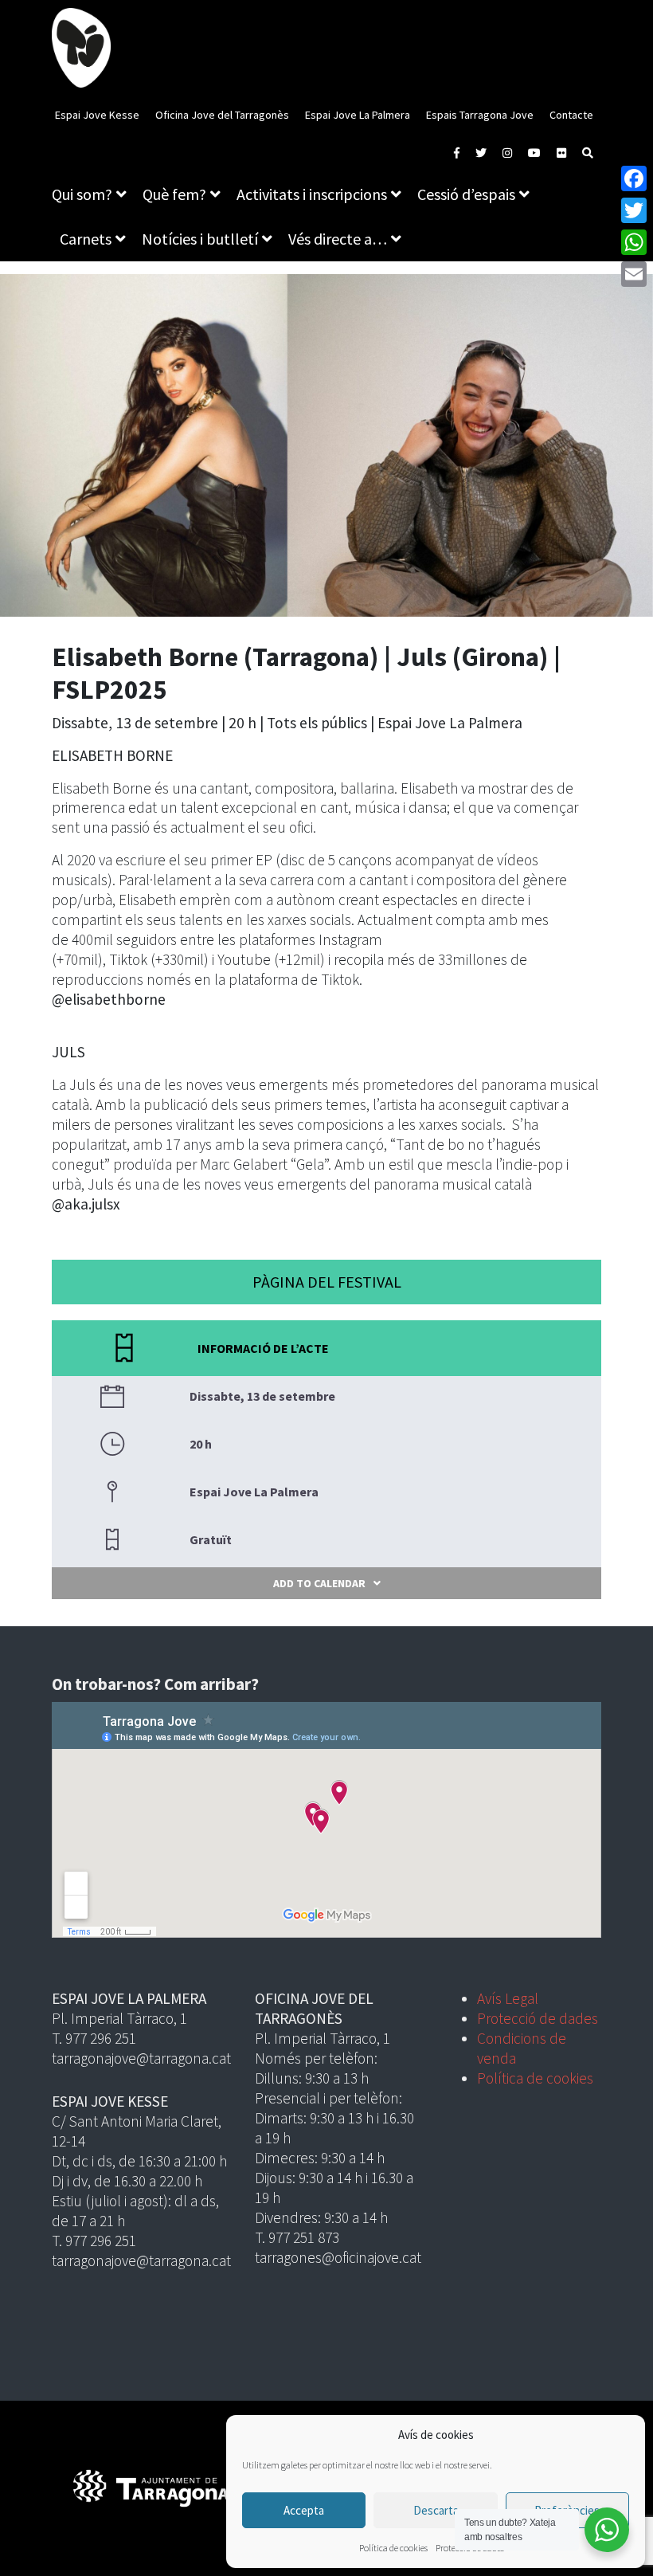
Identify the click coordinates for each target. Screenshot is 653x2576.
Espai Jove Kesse (97, 115)
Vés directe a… (338, 239)
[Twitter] (634, 210)
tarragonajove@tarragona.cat (141, 2058)
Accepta (304, 2510)
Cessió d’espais (466, 194)
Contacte (571, 115)
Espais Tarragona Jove (480, 115)
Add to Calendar (319, 1583)
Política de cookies (393, 2548)
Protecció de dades (538, 2018)
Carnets (86, 239)
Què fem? (174, 194)
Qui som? (82, 194)
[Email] (634, 274)
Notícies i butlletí (200, 239)
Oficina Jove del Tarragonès (222, 115)
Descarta (436, 2510)
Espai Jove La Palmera (358, 115)
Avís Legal (508, 1998)
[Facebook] (634, 178)
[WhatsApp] (634, 242)
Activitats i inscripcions (312, 194)
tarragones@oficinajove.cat (338, 2257)
